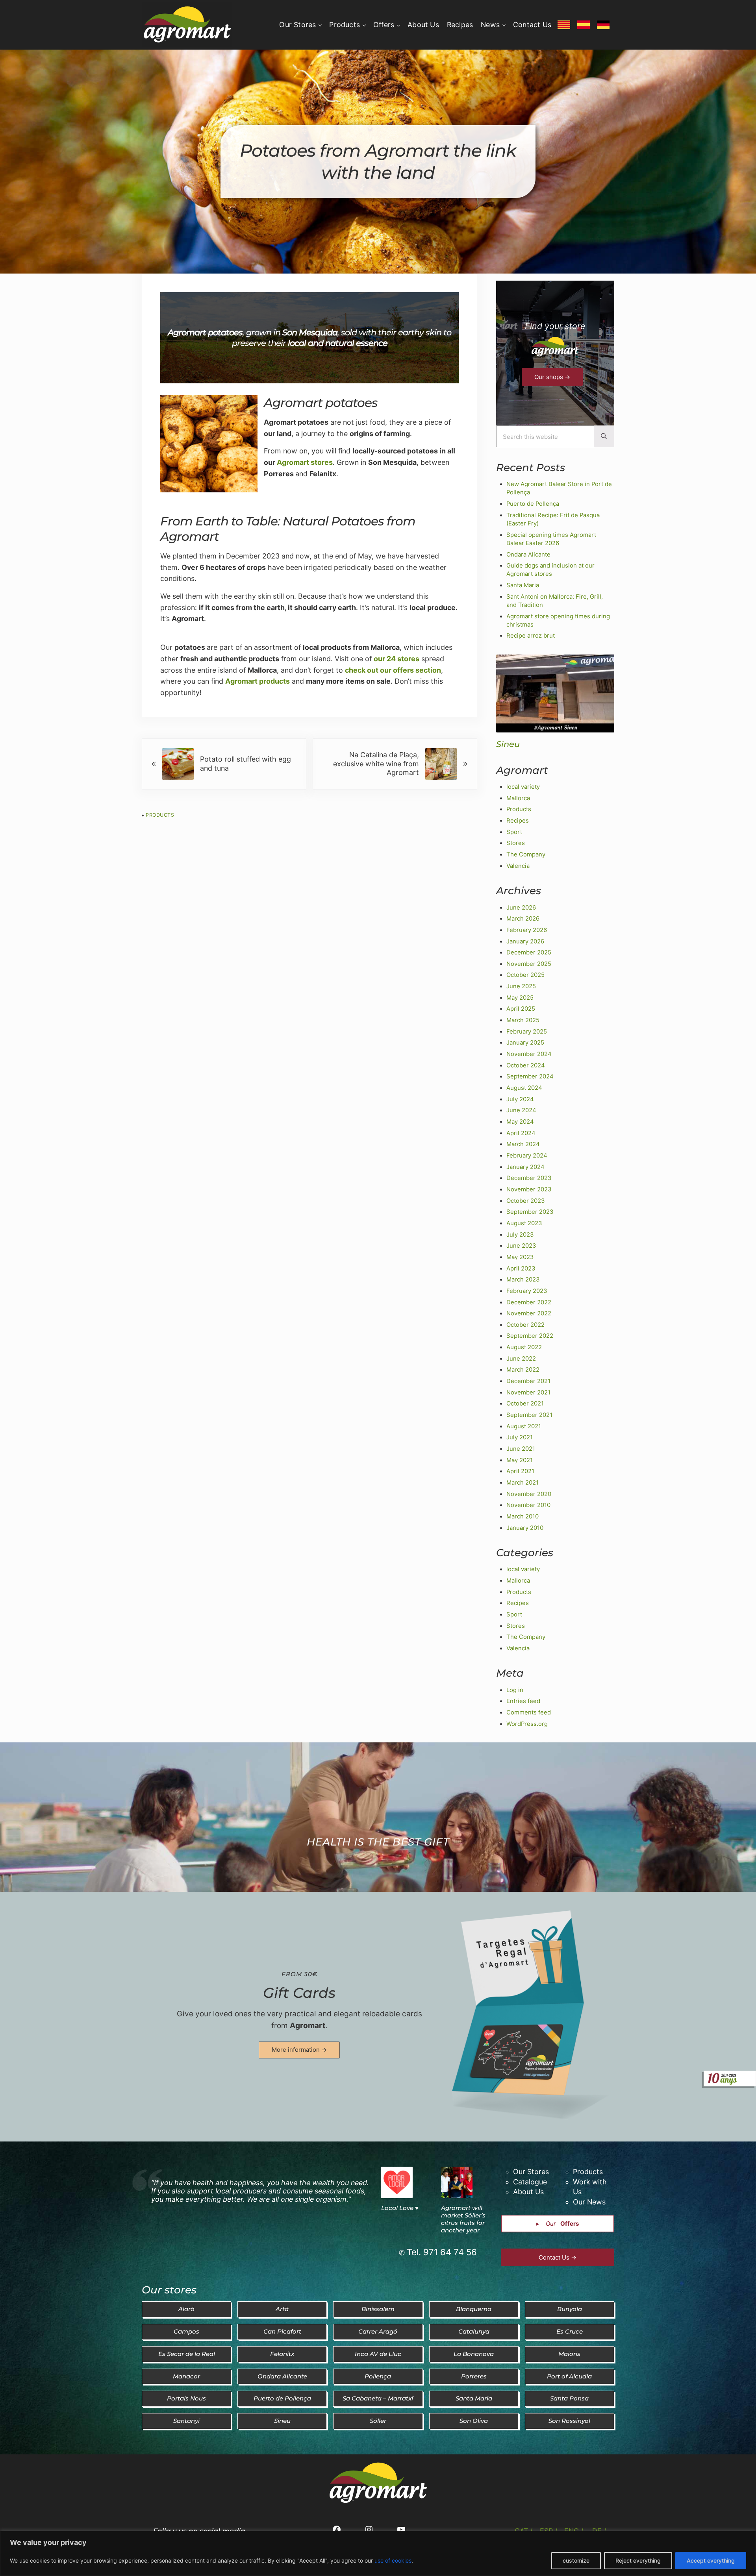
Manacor (186, 2376)
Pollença (378, 2376)
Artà (282, 2309)
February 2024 (527, 1156)
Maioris (569, 2354)
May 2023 (520, 1257)
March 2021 (523, 1483)
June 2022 (521, 1359)
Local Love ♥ (400, 2208)
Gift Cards (299, 1993)
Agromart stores (305, 462)
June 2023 (521, 1246)
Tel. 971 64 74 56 (442, 2252)
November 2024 (529, 1054)
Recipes (518, 821)
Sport (514, 832)
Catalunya (474, 2332)
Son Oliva (474, 2421)
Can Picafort (282, 2332)
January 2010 (525, 1528)
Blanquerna (474, 2309)
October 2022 (525, 1325)
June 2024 (521, 1110)
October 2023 (525, 1201)
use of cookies (393, 2560)
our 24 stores (397, 659)
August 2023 (524, 1223)
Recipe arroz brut (531, 636)
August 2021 (524, 1426)
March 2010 (523, 1516)
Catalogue (530, 2182)
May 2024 (520, 1122)
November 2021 (528, 1392)
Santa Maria (523, 585)
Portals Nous (186, 2398)
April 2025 (521, 1009)
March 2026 (523, 919)
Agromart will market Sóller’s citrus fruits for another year (463, 2219)
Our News (589, 2202)
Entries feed (523, 1701)
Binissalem (378, 2309)
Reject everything (638, 2560)
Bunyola (570, 2309)
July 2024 (520, 1099)
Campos (186, 2332)
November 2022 (529, 1313)
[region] (378, 2553)
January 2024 (525, 1167)
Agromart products (258, 681)
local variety (523, 787)
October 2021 (525, 1404)
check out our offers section (393, 670)
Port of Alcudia (569, 2376)
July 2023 (520, 1235)
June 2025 (521, 986)
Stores (516, 843)
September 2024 (530, 1076)
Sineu (508, 744)
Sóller (378, 2421)
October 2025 (525, 975)
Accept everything (711, 2560)
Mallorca (518, 798)
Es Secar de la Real (187, 2354)
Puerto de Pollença (533, 504)
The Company (526, 854)
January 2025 (525, 1043)
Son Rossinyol (569, 2421)
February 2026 (527, 930)
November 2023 (529, 1189)
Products (160, 815)
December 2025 (529, 952)
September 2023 (530, 1212)
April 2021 (520, 1471)
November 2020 (529, 1494)
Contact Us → (558, 2257)
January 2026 (525, 941)
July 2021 (520, 1437)
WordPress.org (527, 1724)
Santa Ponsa (569, 2398)
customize (576, 2560)
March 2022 (523, 1370)
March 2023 (523, 1280)
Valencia (518, 866)
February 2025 (527, 1032)
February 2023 (527, 1291)
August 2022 (524, 1347)
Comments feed (529, 1712)
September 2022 (530, 1336)
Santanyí (186, 2421)
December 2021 (528, 1381)
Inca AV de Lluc (378, 2354)
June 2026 (521, 908)
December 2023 (529, 1178)
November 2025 (529, 964)
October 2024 (526, 1065)
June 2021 (521, 1449)
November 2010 (528, 1505)
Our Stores (531, 2172)
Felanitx (282, 2354)
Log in (515, 1690)
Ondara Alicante (528, 555)
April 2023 (521, 1269)
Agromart (308, 2026)
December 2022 (529, 1302)
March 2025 (523, 1020)
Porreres (474, 2376)
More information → (299, 2050)
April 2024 (521, 1133)
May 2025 (520, 998)
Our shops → (552, 377)
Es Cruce (570, 2332)
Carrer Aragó (378, 2332)
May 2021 (520, 1460)
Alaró (186, 2309)
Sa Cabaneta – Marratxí (378, 2398)
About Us (528, 2192)
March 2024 (523, 1144)
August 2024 (524, 1088)
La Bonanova (474, 2354)
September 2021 (529, 1415)
